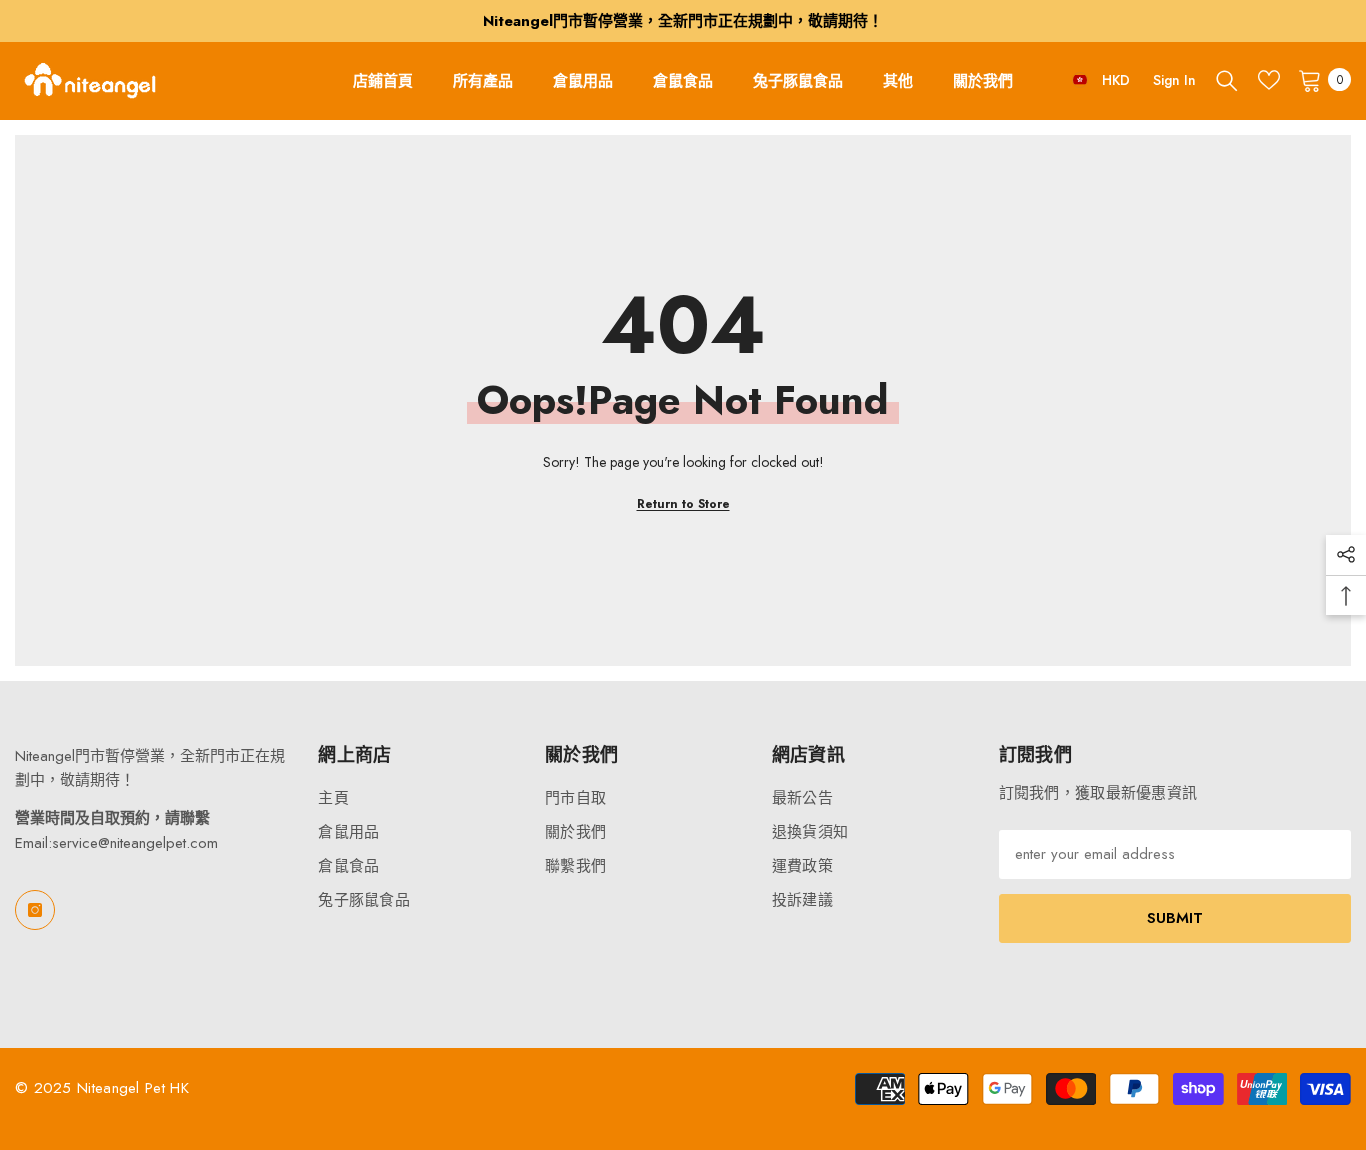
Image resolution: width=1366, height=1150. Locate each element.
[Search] (1227, 80)
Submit (1175, 918)
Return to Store (683, 504)
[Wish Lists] (1269, 80)
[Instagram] (35, 910)
